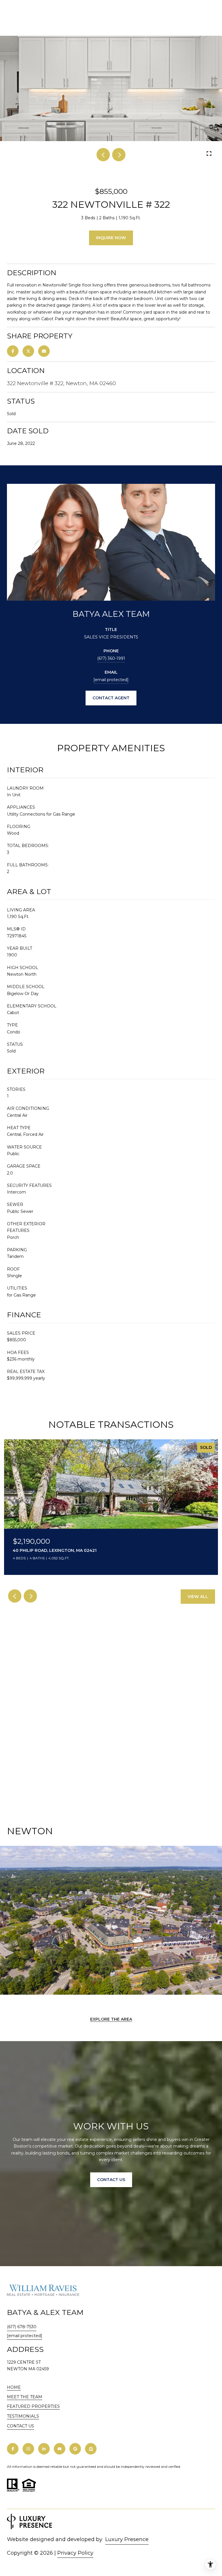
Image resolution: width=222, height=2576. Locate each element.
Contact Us (21, 2426)
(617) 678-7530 (22, 2327)
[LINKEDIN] (44, 2449)
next (119, 155)
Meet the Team (25, 2397)
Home (14, 2387)
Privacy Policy (75, 2553)
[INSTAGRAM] (28, 2449)
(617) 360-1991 (111, 658)
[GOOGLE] (75, 2449)
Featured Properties (33, 2406)
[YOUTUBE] (60, 2449)
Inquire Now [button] (111, 238)
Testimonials (23, 2416)
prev (103, 155)
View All (198, 1597)
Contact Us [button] (111, 2180)
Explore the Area (111, 2019)
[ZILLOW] (91, 2449)
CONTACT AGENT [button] (111, 698)
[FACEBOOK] (13, 2449)
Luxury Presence (127, 2539)
